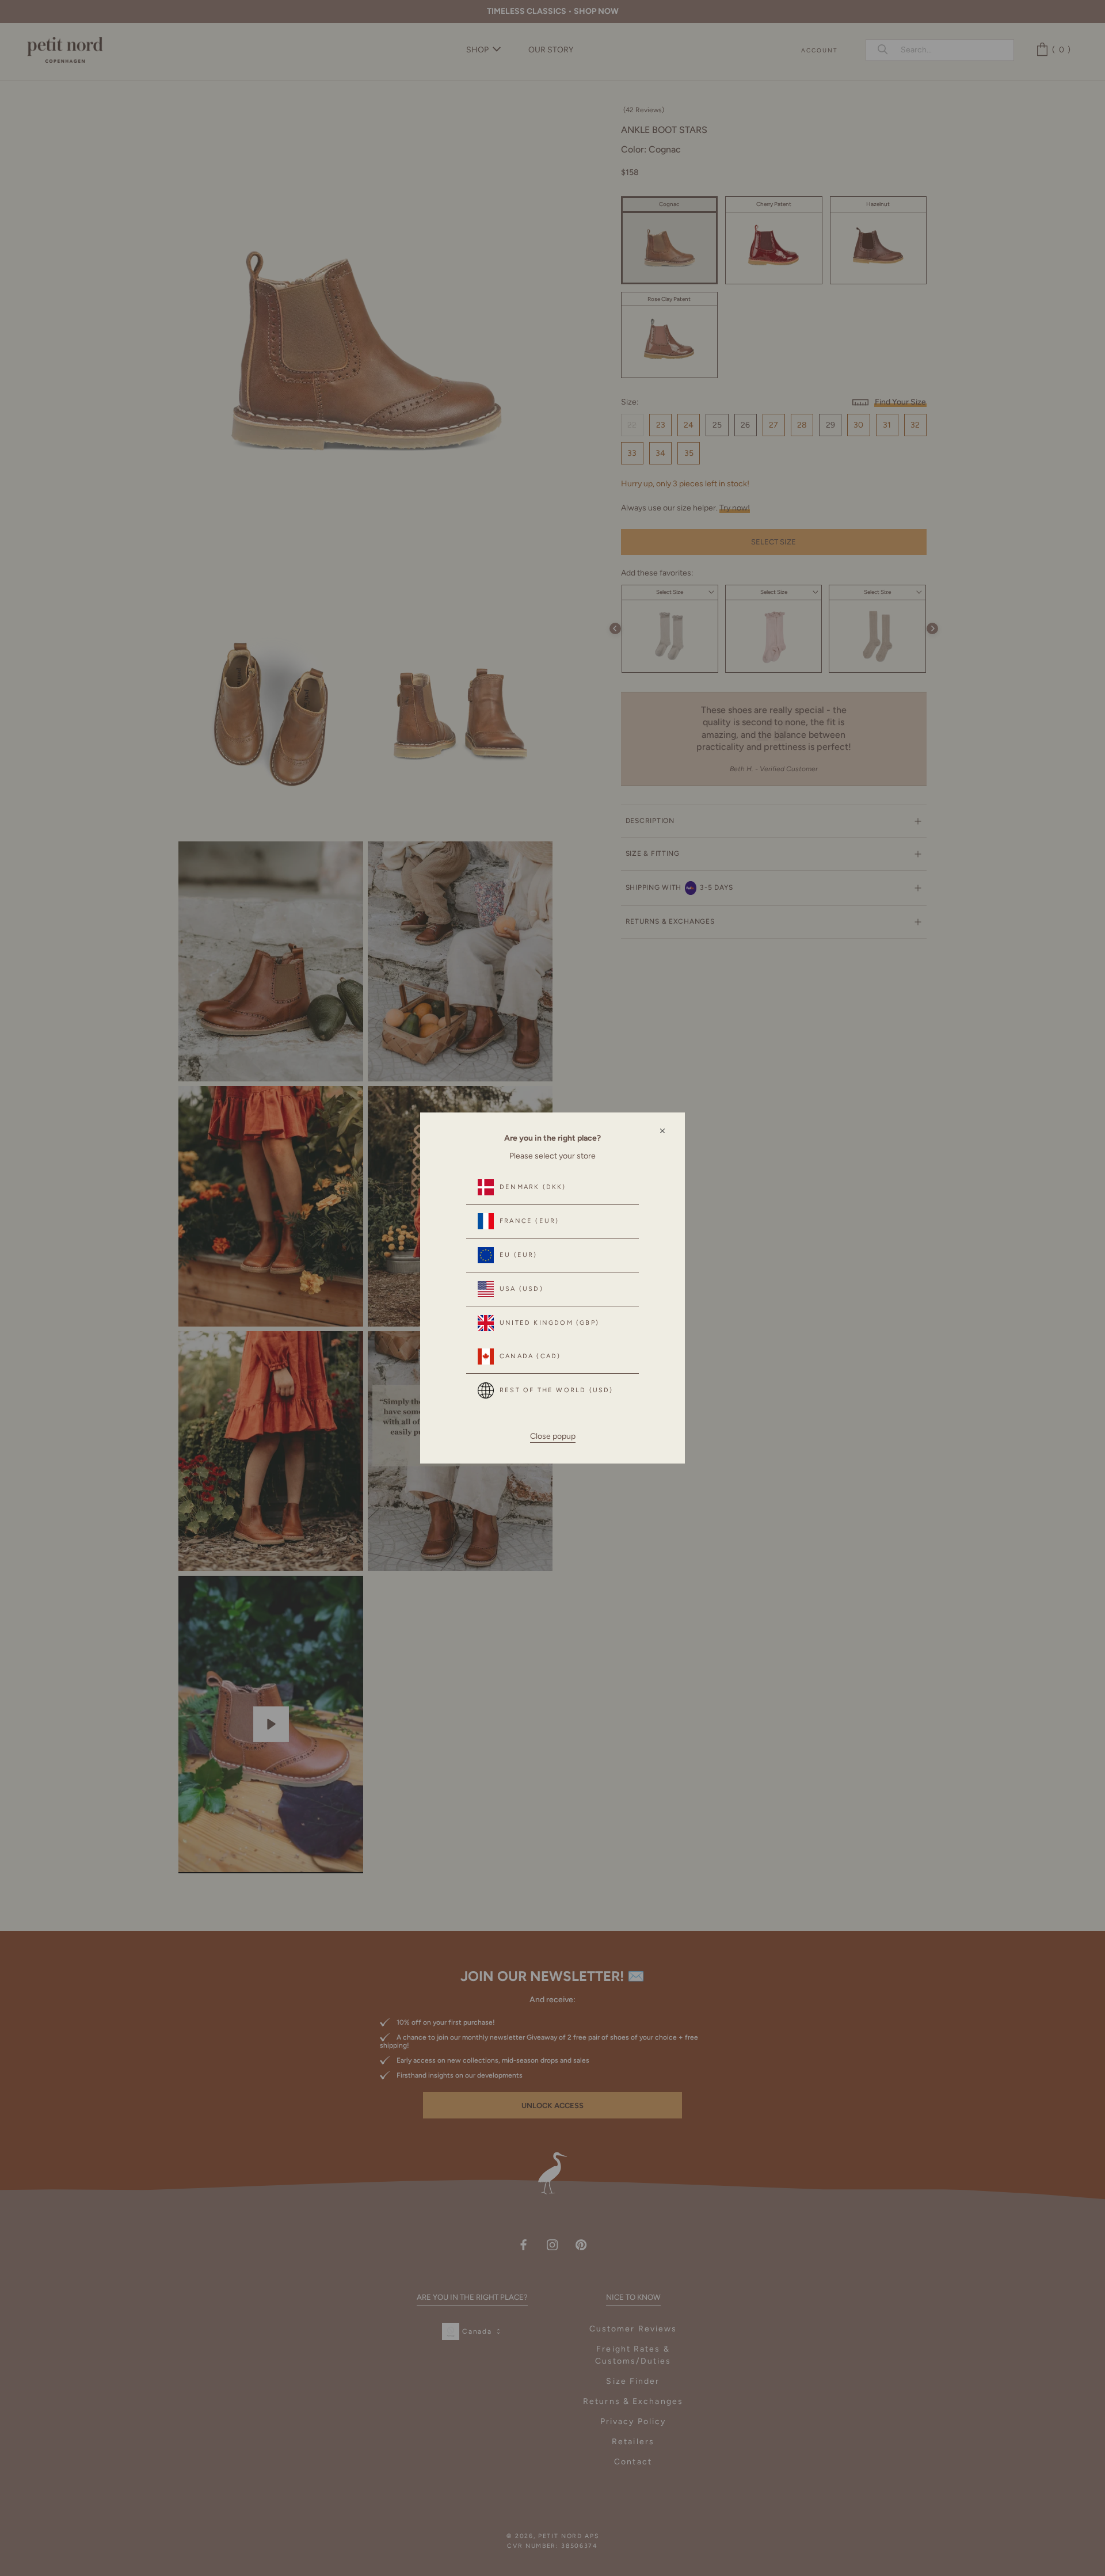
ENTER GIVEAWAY (959, 2525)
